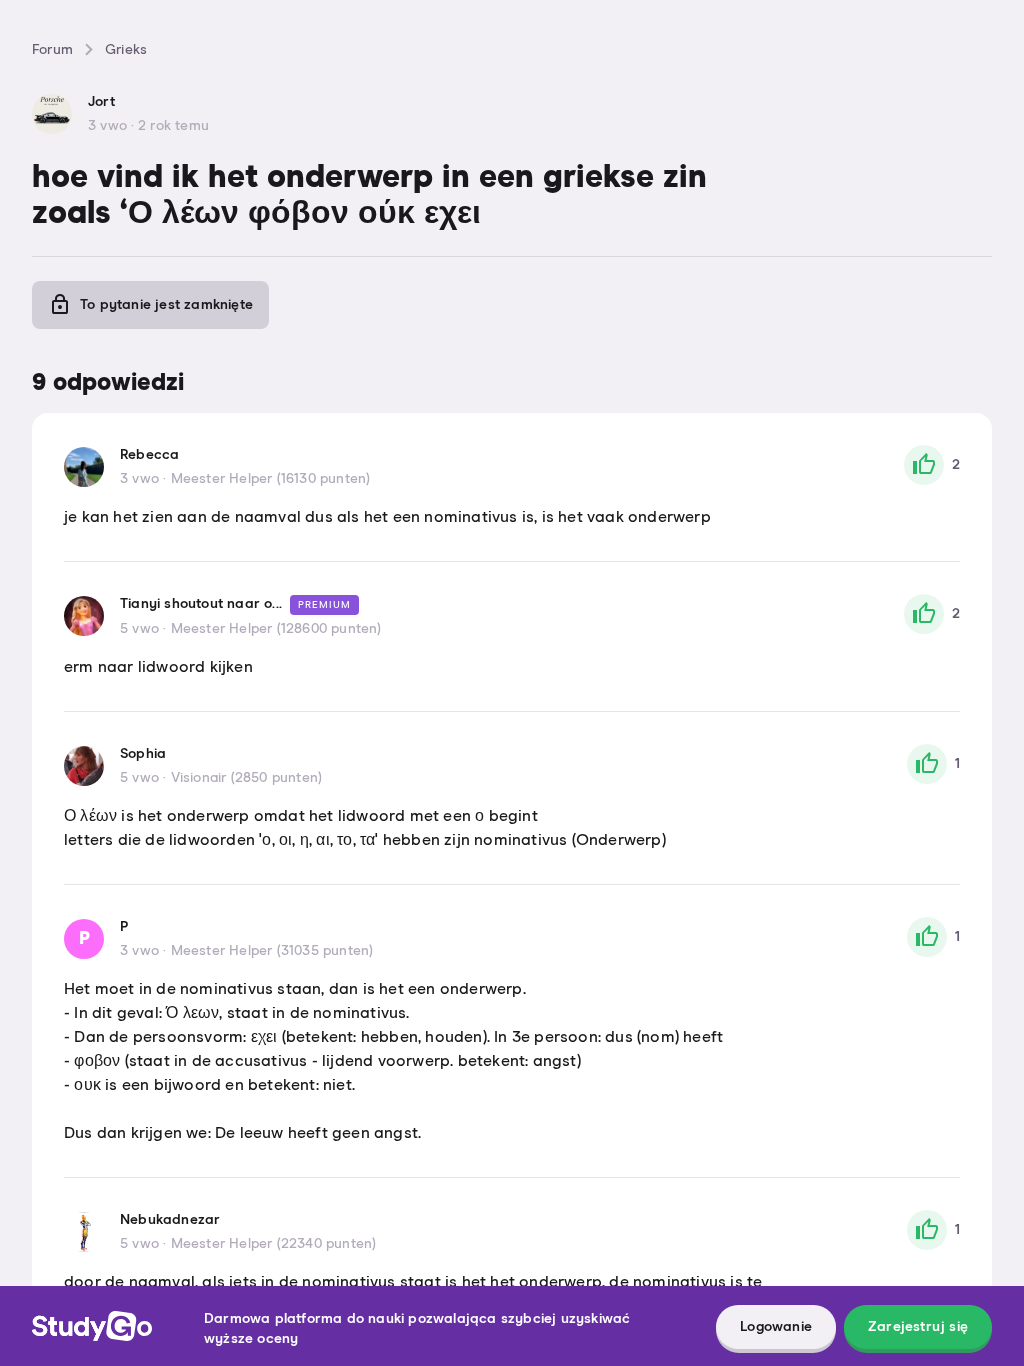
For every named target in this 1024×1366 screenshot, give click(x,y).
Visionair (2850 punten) (247, 778)
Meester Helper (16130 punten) (271, 479)
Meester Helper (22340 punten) (274, 1244)
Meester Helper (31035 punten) (272, 951)
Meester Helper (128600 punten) (276, 629)
